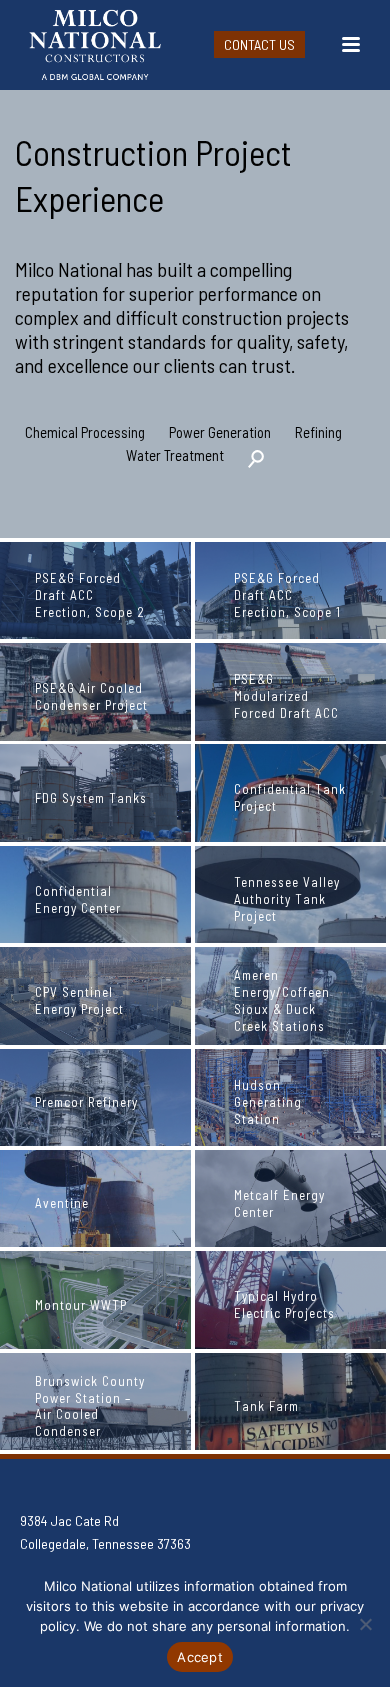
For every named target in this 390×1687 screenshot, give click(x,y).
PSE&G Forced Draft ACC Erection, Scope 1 (287, 595)
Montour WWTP (81, 1305)
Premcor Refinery (86, 1102)
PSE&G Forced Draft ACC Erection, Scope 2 (90, 595)
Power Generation (220, 432)
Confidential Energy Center (78, 899)
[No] (365, 1624)
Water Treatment (175, 455)
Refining (318, 432)
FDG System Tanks (91, 798)
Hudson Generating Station (268, 1102)
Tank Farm (266, 1406)
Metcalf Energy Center (279, 1203)
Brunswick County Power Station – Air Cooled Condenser (90, 1406)
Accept (200, 1657)
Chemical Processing (85, 432)
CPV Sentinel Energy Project (79, 1000)
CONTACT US (259, 44)
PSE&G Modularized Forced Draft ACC (286, 696)
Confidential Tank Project (290, 797)
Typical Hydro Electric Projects (284, 1304)
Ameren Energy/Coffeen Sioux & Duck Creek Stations (282, 1000)
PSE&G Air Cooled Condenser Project (91, 696)
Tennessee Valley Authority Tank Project (287, 899)
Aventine (62, 1203)
